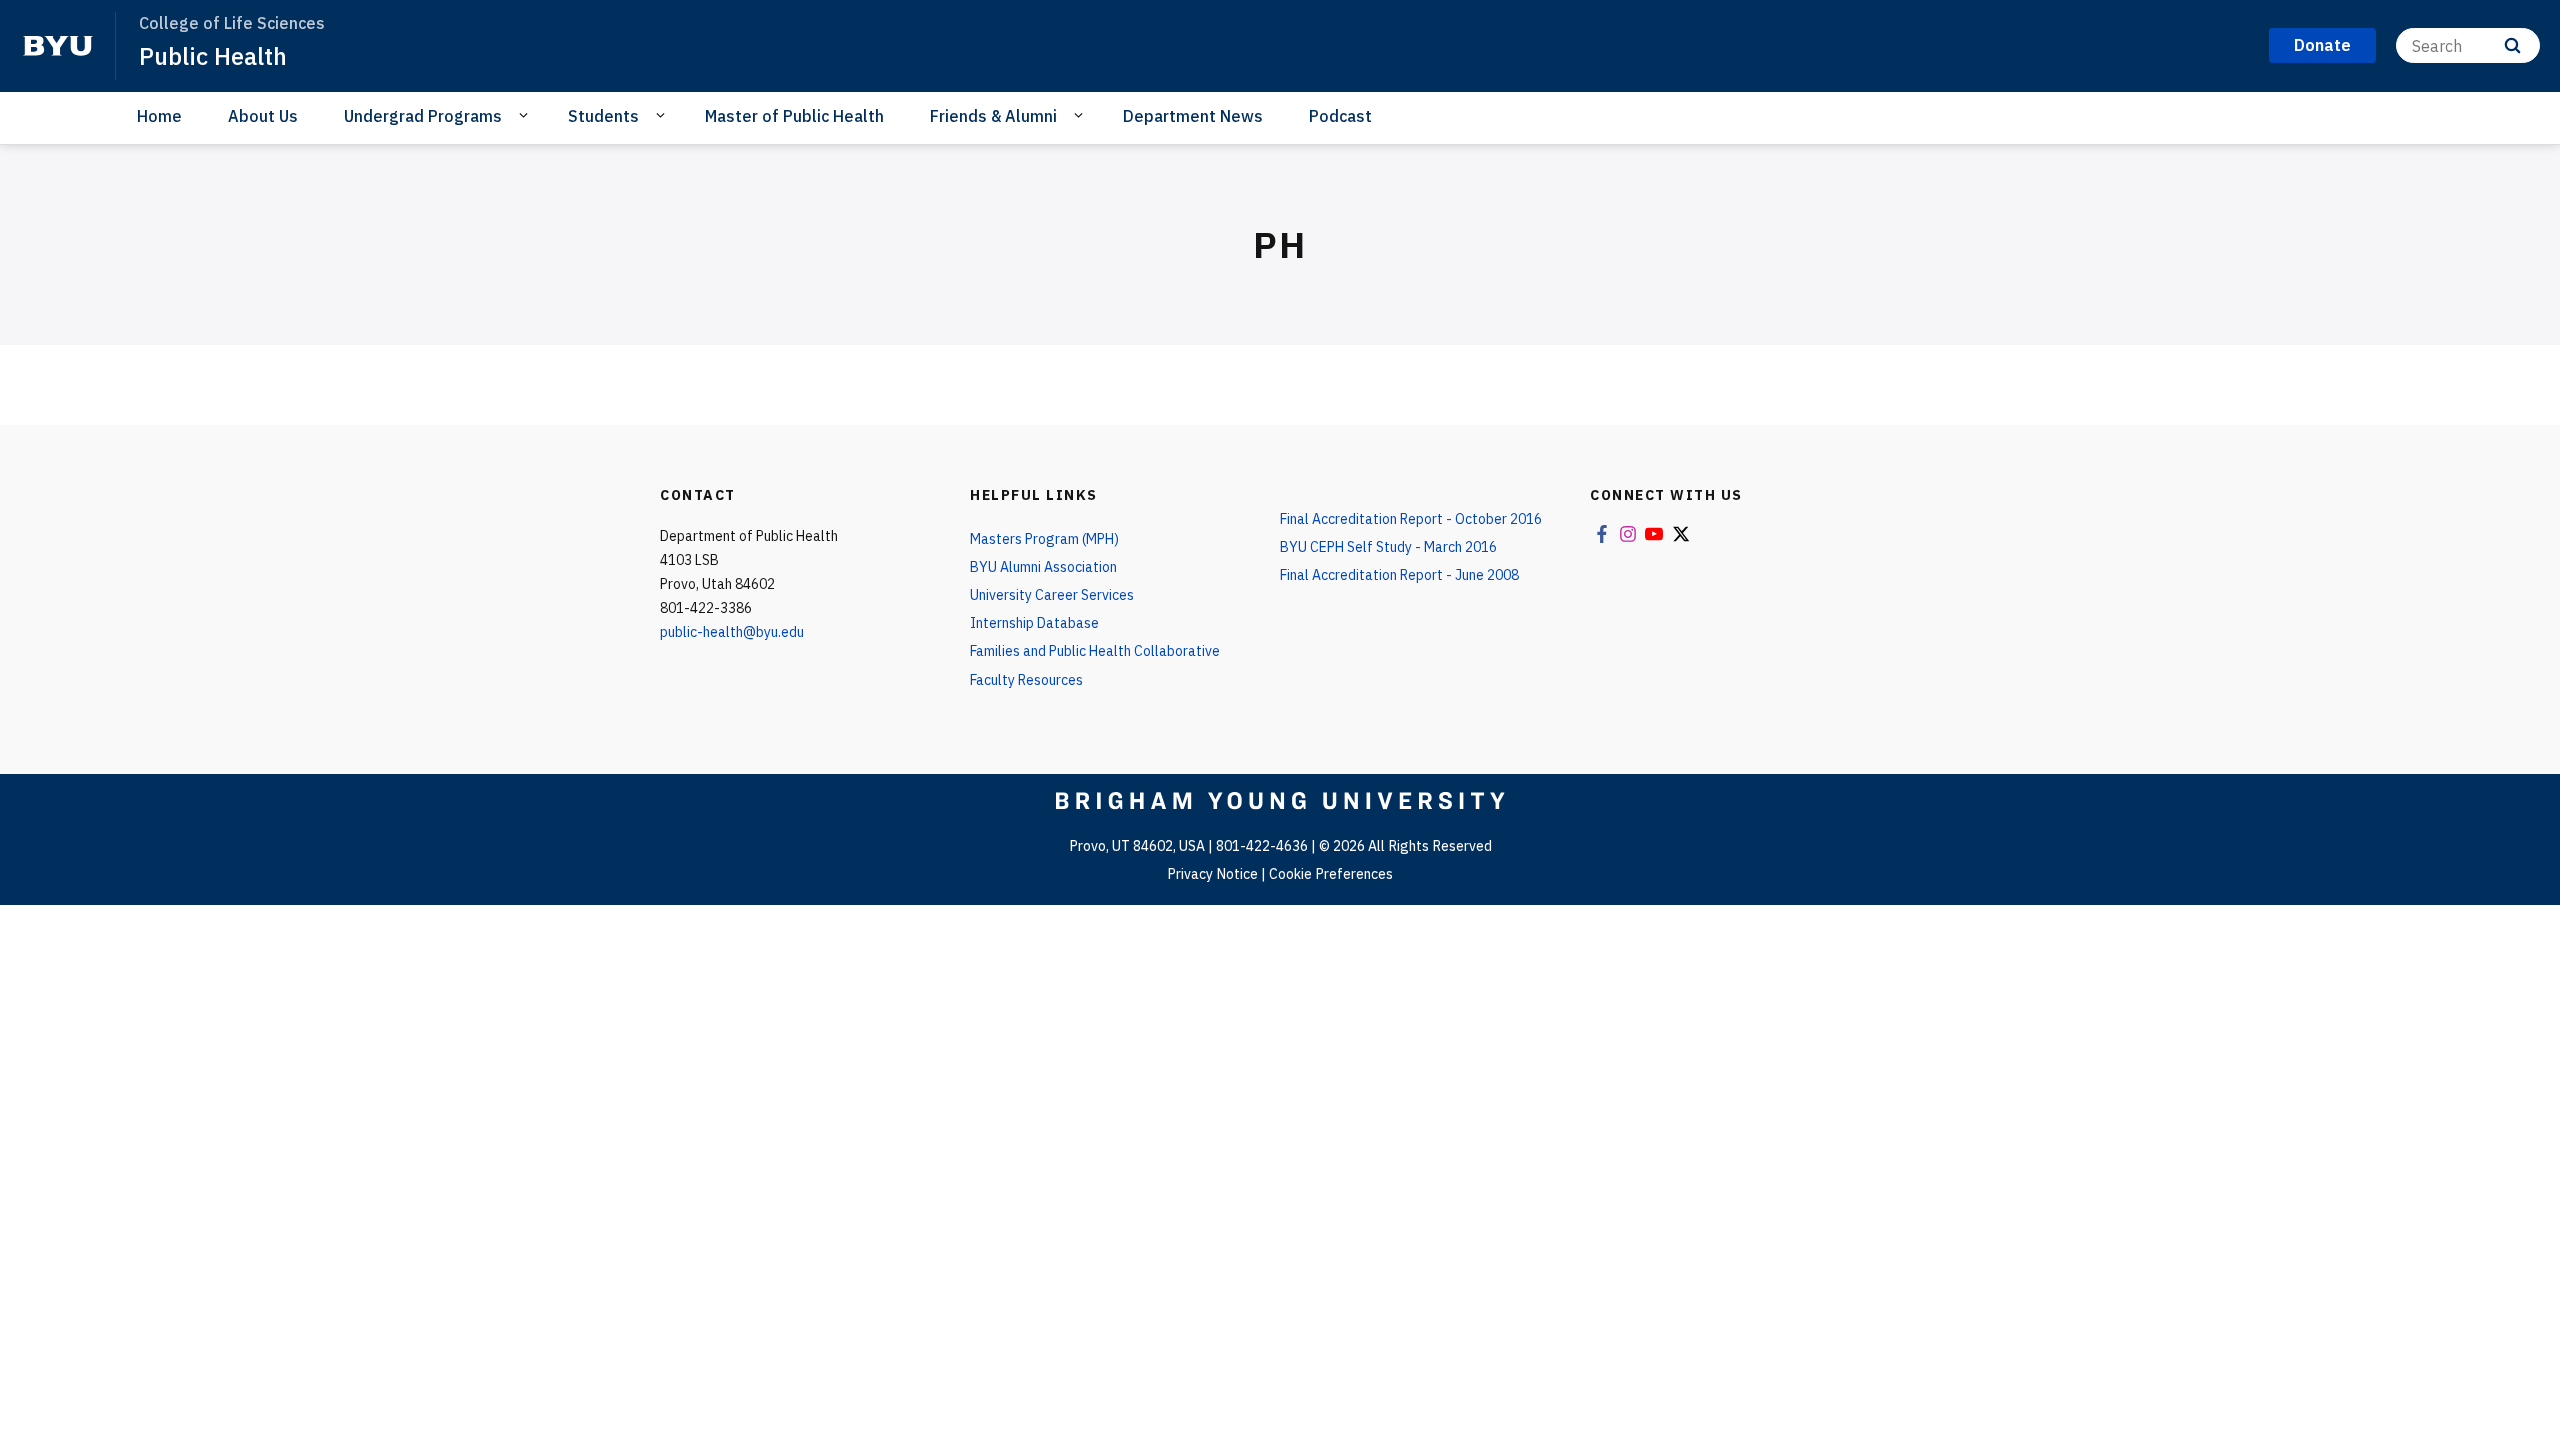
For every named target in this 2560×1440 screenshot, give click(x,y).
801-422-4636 (1262, 846)
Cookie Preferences (1331, 874)
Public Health (213, 56)
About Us (263, 116)
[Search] (2512, 45)
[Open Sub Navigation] (526, 115)
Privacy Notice (1212, 874)
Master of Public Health (794, 116)
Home (159, 116)
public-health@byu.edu (732, 632)
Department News (1193, 116)
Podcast (1340, 116)
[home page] (58, 46)
